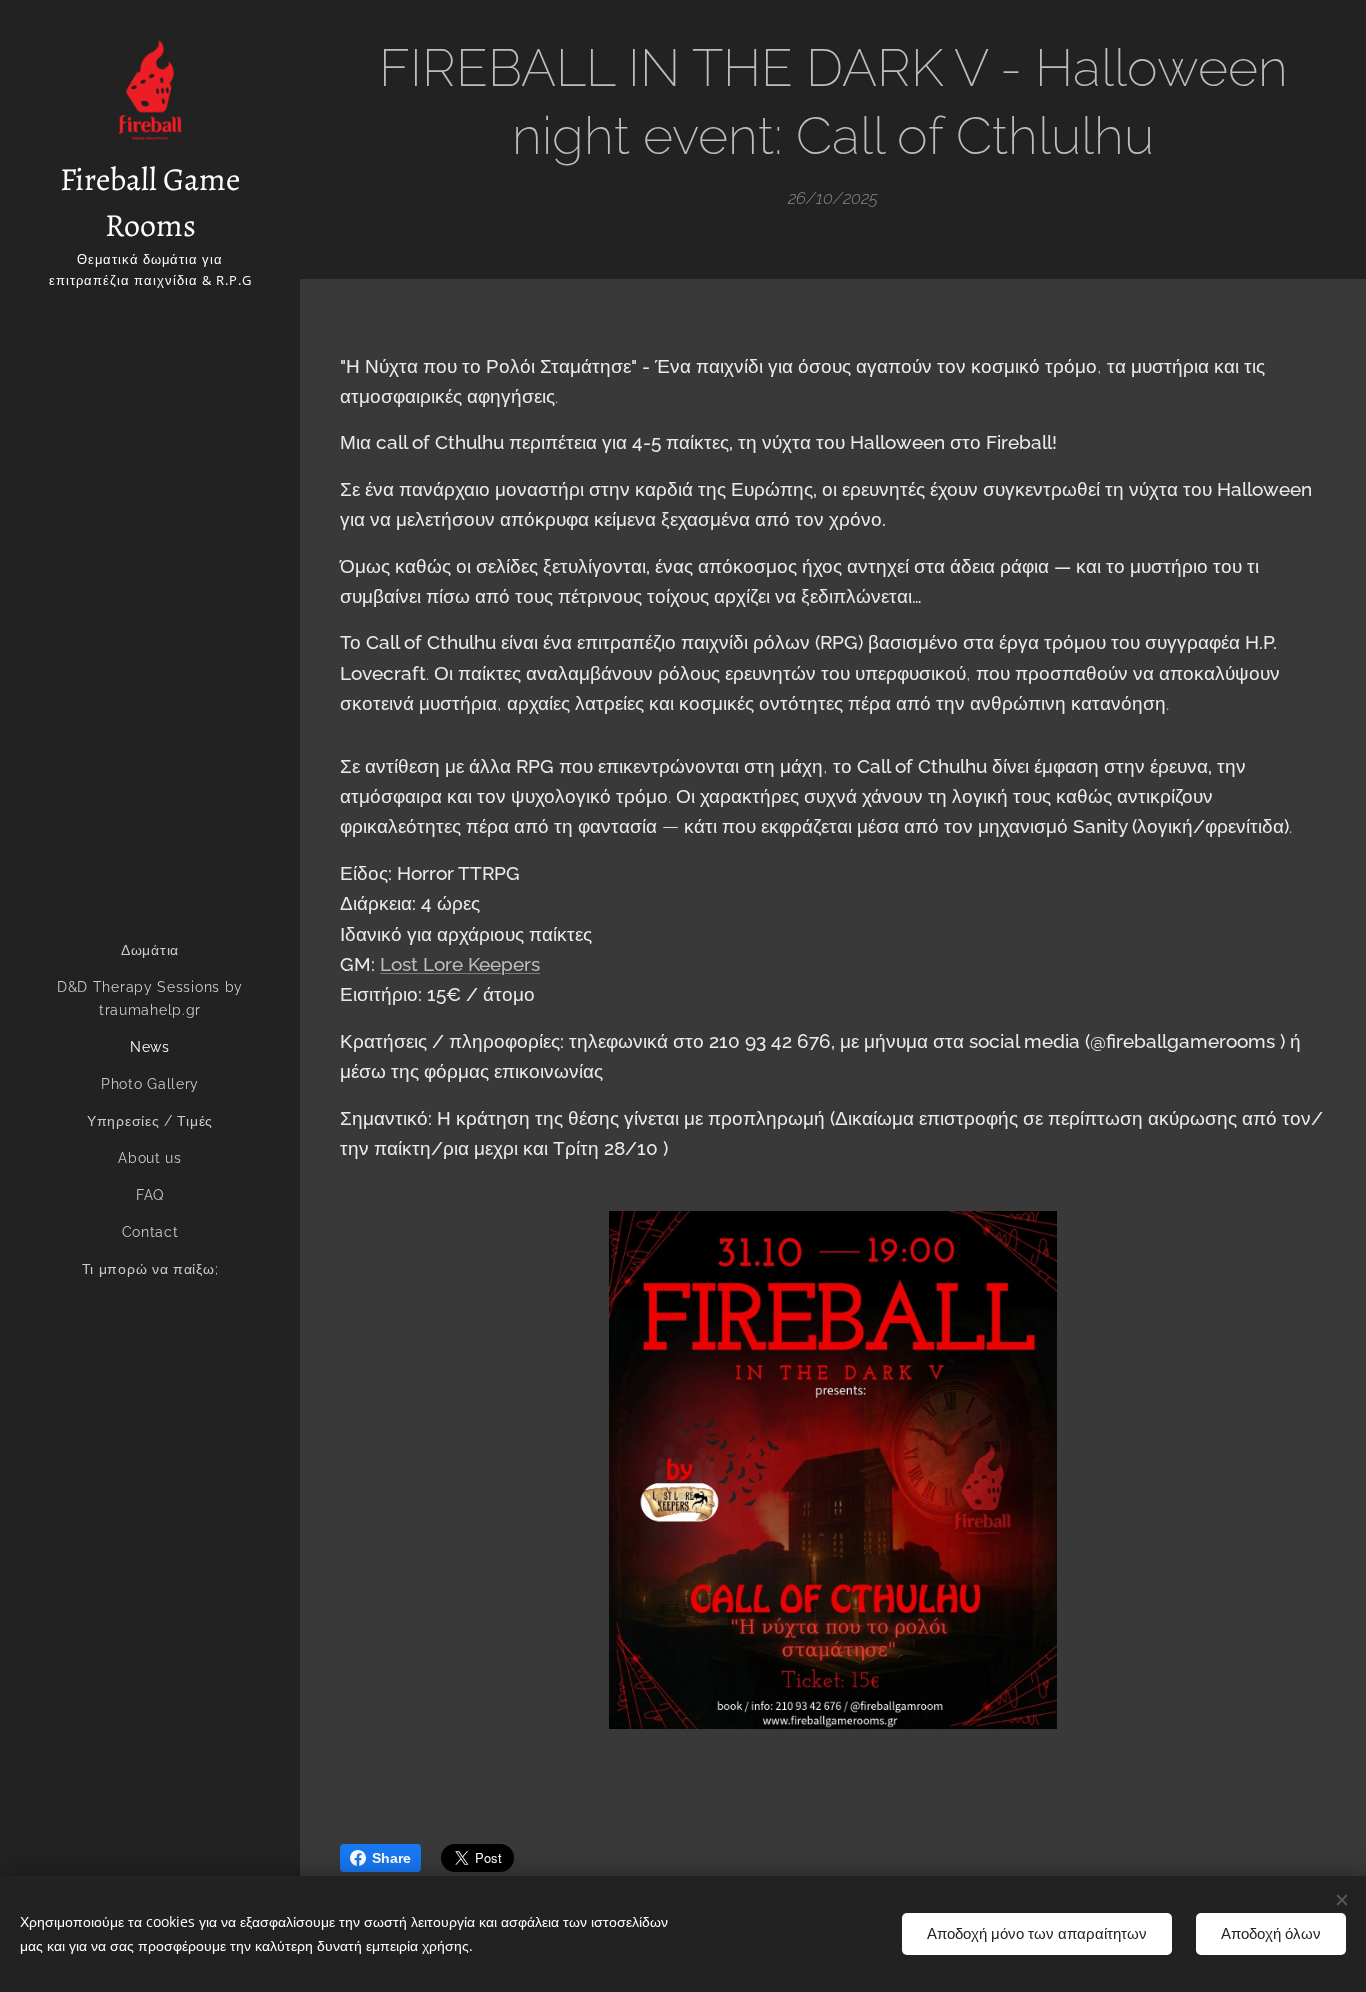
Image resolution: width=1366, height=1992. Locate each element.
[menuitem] (150, 950)
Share (391, 1858)
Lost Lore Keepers (460, 964)
